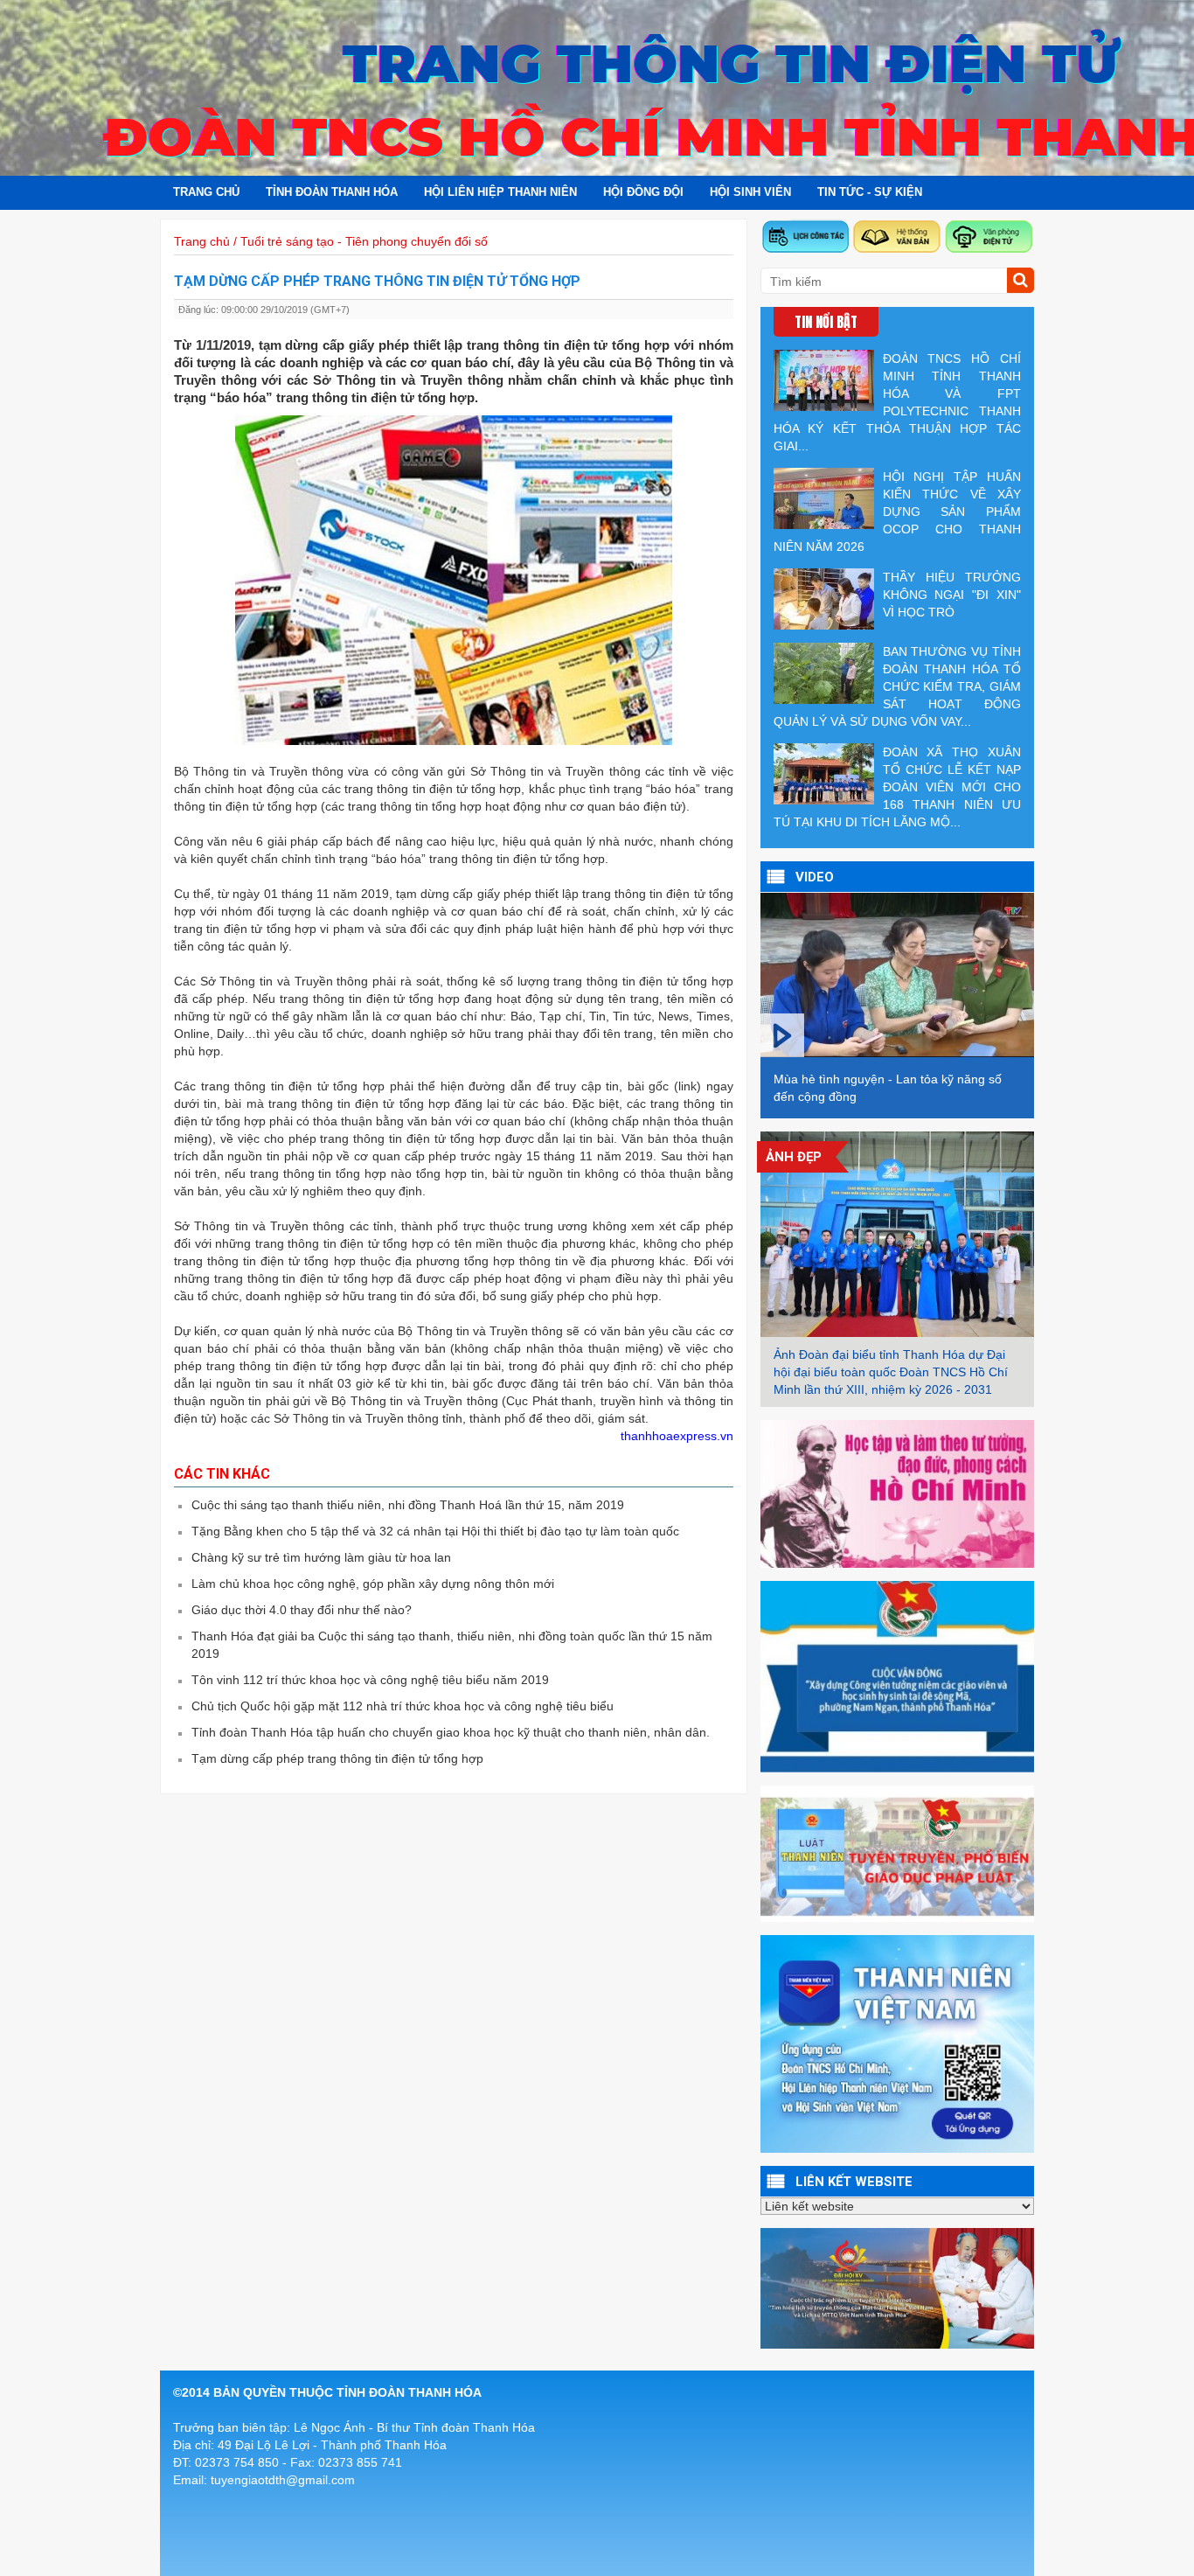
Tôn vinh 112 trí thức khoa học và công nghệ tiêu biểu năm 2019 (370, 1680)
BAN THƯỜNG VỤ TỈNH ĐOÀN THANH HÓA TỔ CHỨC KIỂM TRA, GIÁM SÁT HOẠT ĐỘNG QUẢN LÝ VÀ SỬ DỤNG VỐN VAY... (897, 686)
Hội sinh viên (750, 192)
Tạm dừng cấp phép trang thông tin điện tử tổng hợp (337, 1758)
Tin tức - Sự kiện (870, 192)
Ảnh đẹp (794, 1157)
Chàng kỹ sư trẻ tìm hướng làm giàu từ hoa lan (321, 1557)
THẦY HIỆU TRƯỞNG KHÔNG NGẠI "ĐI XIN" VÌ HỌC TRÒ (952, 595)
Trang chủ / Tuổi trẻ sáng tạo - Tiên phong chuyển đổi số (331, 241)
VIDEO (815, 877)
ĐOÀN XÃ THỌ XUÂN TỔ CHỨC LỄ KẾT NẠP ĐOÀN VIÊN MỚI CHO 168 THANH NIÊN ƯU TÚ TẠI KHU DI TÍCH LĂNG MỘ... (897, 787)
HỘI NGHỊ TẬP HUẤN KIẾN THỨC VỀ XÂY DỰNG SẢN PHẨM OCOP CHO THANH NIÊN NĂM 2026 (897, 512)
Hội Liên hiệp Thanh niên (500, 192)
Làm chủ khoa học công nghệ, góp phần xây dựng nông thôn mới (373, 1584)
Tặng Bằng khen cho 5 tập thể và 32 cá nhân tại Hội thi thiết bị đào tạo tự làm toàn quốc (435, 1531)
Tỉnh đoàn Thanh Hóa (332, 192)
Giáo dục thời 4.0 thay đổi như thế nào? (302, 1610)
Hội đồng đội (643, 192)
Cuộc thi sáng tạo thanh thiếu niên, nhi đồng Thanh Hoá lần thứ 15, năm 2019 (408, 1505)
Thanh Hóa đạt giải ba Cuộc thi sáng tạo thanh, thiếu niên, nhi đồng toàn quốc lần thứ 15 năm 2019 (452, 1645)
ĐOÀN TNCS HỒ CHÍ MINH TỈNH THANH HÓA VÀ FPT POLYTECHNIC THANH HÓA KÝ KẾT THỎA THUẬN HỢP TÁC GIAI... (897, 402)
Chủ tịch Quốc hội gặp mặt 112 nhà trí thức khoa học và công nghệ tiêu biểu (403, 1706)
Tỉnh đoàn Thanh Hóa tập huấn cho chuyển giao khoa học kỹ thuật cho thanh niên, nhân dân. (451, 1732)
